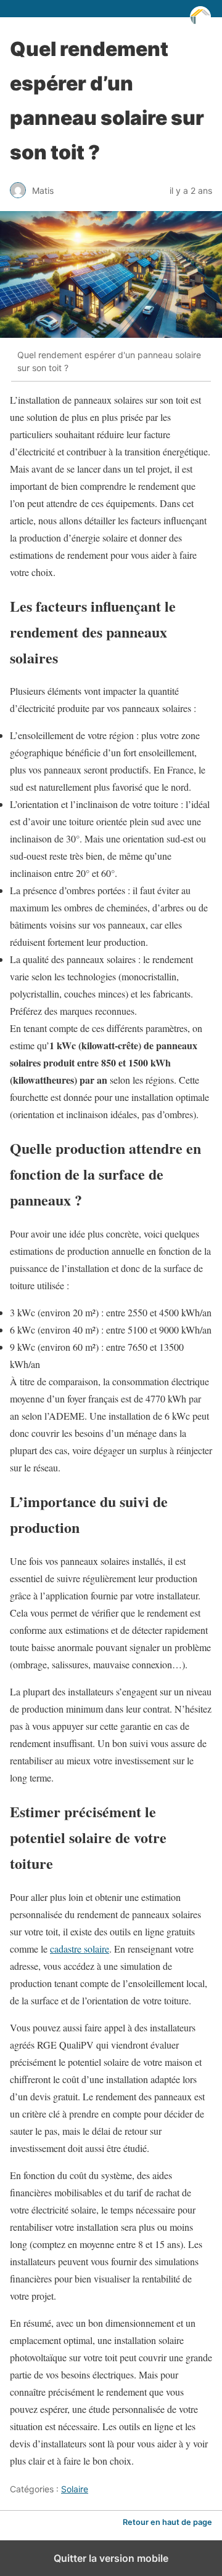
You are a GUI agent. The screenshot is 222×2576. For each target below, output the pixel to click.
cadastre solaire (80, 1949)
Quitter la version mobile (111, 2558)
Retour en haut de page (167, 2522)
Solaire (75, 2489)
